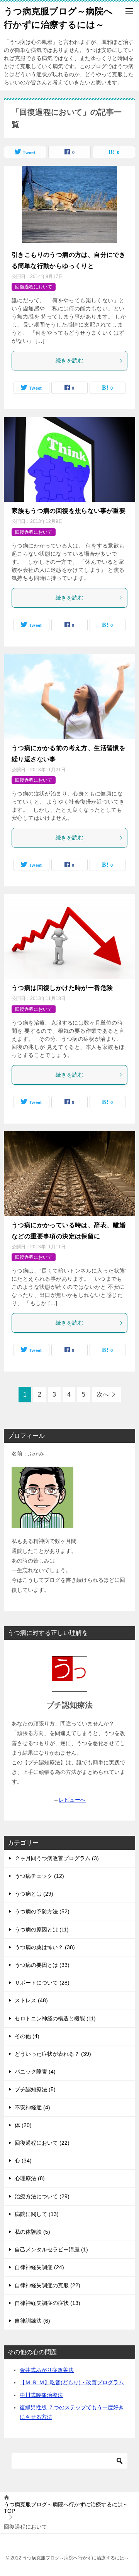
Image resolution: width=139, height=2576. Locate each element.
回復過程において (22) (42, 2143)
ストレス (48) (31, 2000)
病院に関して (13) (37, 2214)
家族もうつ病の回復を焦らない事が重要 (69, 511)
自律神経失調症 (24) (39, 2267)
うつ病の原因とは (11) (42, 1929)
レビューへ (72, 1800)
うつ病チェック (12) (39, 1876)
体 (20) (23, 2125)
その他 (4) (27, 2036)
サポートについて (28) (42, 1983)
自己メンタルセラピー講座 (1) (51, 2249)
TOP (66, 2508)
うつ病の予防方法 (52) (42, 1911)
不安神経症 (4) (32, 2107)
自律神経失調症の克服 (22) (47, 2285)
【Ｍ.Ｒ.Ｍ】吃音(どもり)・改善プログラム (72, 2382)
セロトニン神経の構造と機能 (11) (55, 2018)
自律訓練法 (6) (32, 2321)
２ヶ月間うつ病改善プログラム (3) (57, 1858)
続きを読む (69, 360)
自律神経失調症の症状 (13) (47, 2303)
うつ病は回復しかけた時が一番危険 (62, 988)
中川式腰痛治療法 (41, 2395)
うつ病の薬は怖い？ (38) (45, 1947)
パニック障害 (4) (35, 2072)
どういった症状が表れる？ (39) (53, 2054)
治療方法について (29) (42, 2196)
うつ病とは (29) (34, 1894)
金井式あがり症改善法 (47, 2370)
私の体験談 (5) (32, 2232)
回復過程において (34, 287)
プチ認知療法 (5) (35, 2089)
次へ (103, 1394)
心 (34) (23, 2161)
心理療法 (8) (30, 2178)
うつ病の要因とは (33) (42, 1965)
